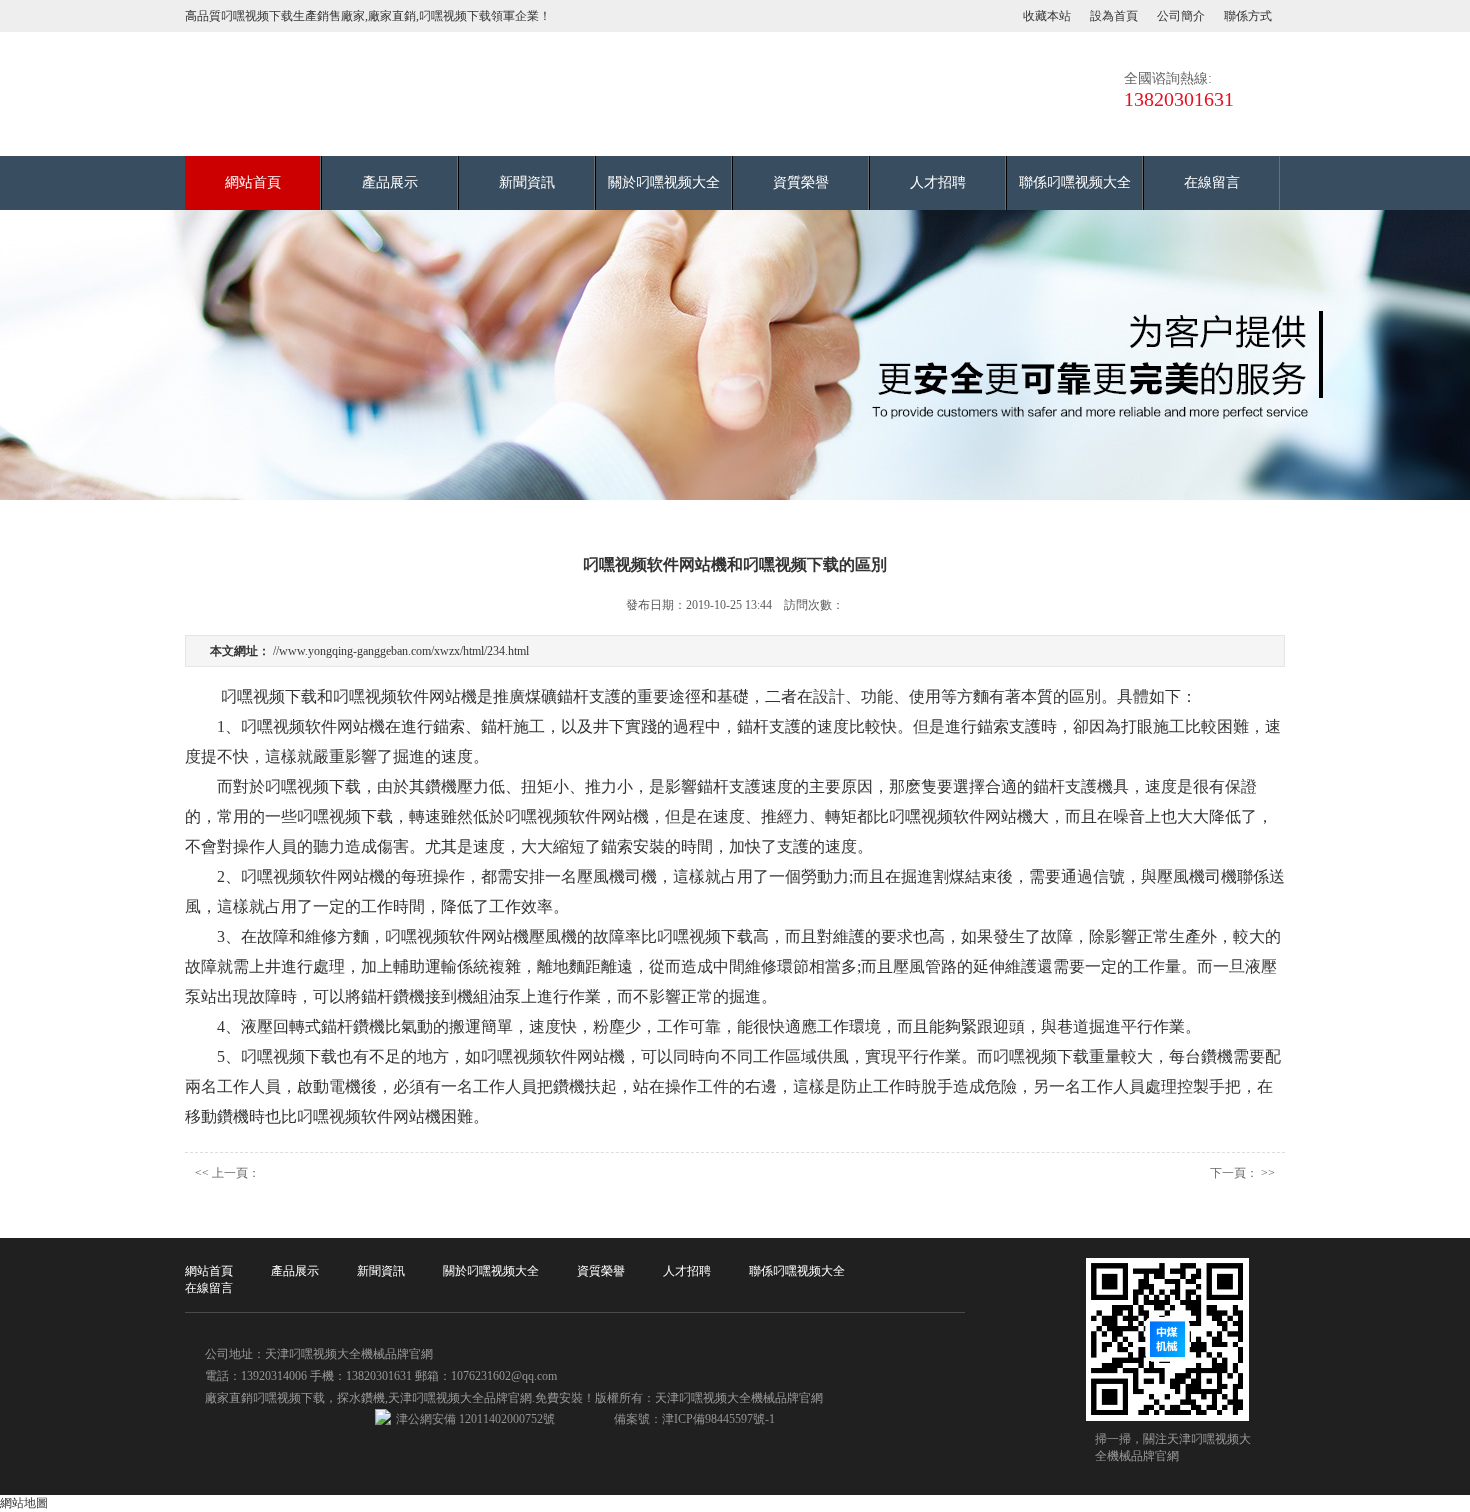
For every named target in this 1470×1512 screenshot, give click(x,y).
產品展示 (390, 182)
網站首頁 (253, 182)
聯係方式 (1248, 16)
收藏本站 (1047, 16)
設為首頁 (1114, 16)
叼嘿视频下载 (289, 1398)
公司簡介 (1181, 16)
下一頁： (1234, 1173)
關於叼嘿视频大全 (664, 182)
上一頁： (236, 1173)
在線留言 (1212, 182)
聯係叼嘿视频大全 (1075, 182)
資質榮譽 (801, 182)
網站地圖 (24, 1503)
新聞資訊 (527, 182)
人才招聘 (938, 182)
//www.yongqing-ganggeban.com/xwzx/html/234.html (401, 651)
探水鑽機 (361, 1398)
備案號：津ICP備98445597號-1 (694, 1419)
